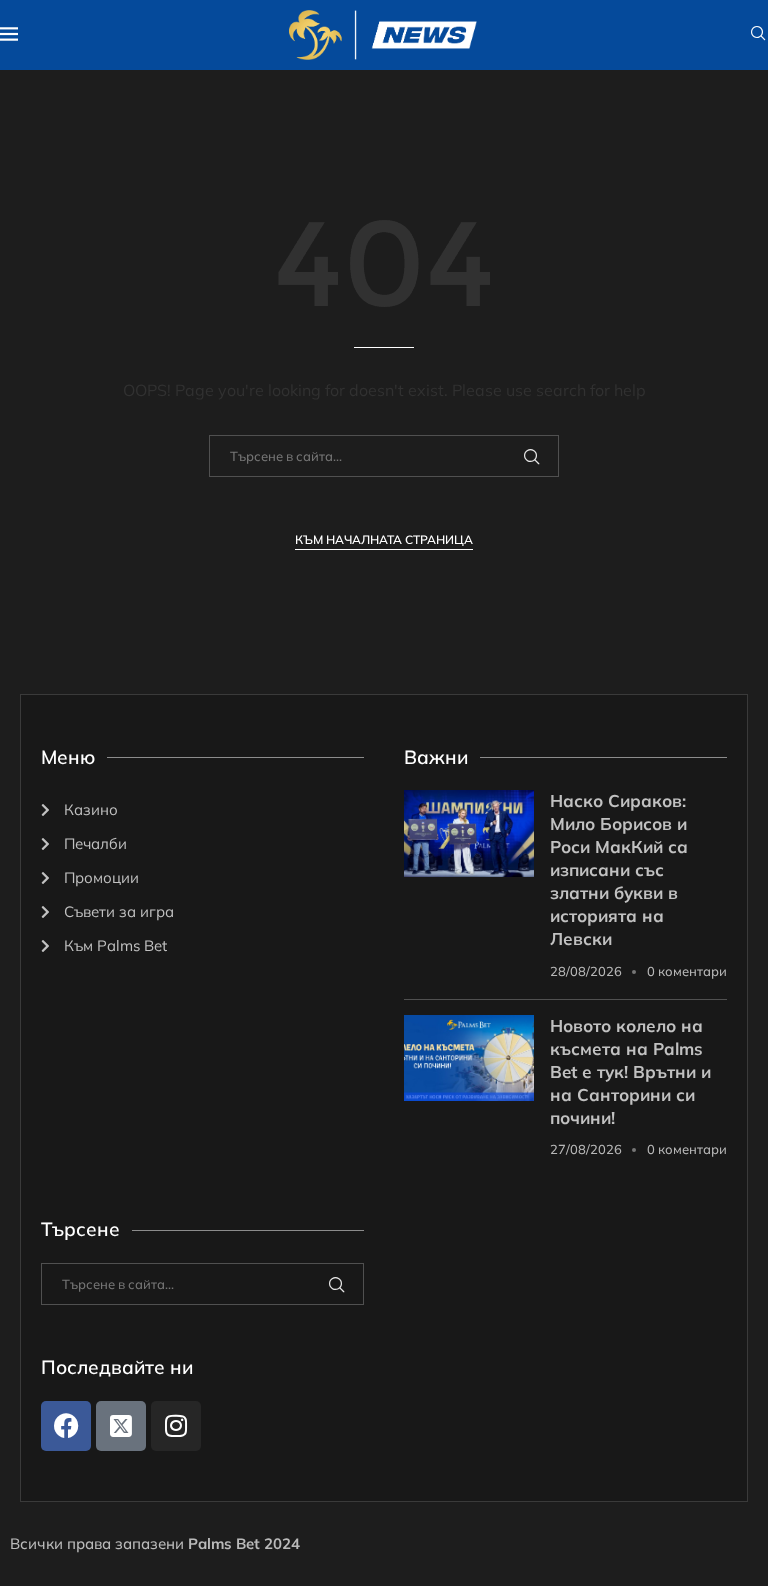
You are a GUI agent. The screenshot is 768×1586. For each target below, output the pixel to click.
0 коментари (687, 971)
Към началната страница (384, 539)
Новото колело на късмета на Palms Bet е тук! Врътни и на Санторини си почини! (630, 1071)
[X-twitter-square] (121, 1426)
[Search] (758, 35)
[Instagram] (176, 1426)
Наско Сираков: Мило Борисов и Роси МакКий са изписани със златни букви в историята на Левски (619, 869)
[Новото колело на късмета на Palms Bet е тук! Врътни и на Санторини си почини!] (469, 1058)
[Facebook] (66, 1426)
